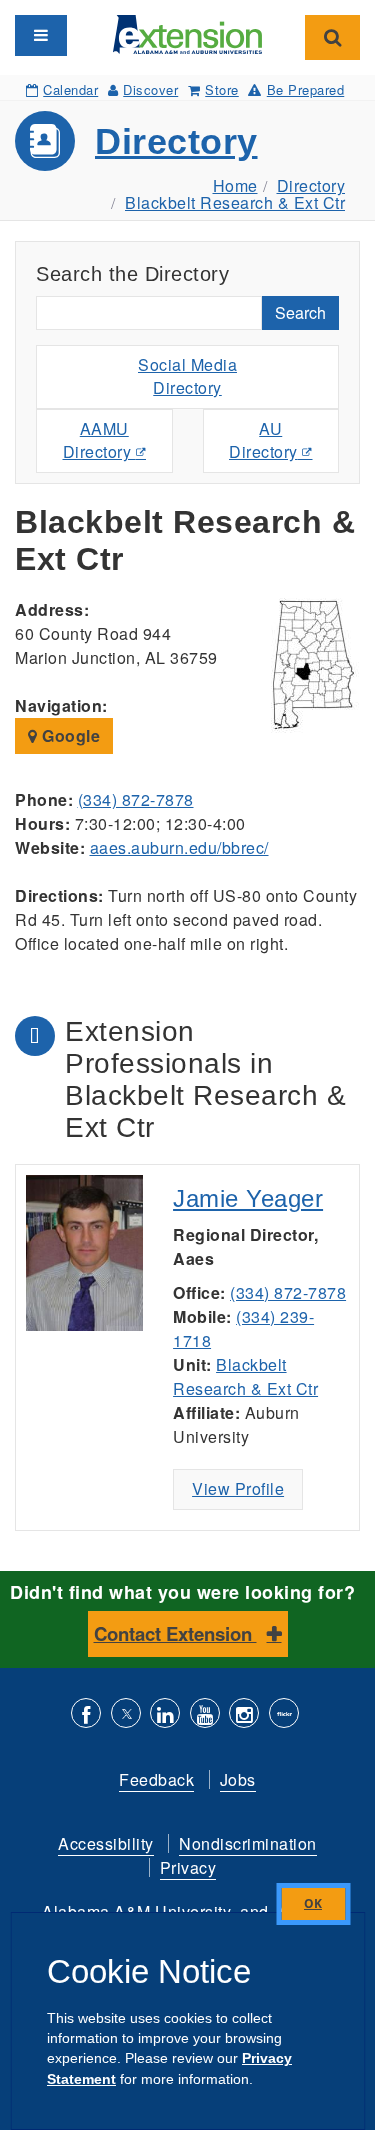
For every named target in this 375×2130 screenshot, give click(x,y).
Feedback (156, 1779)
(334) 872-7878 (136, 799)
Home (235, 185)
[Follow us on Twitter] (126, 1715)
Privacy (188, 1867)
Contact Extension (175, 1633)
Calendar (70, 89)
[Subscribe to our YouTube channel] (205, 1715)
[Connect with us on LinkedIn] (165, 1715)
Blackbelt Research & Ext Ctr (235, 202)
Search (300, 312)
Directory (176, 141)
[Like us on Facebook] (86, 1715)
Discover (150, 89)
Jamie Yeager (248, 1198)
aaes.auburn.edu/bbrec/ (179, 847)
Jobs (238, 1779)
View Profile (238, 1488)
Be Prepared (305, 89)
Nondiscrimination (248, 1843)
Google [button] (69, 735)
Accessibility (106, 1843)
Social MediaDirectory (187, 376)
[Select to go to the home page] (188, 32)
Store (222, 89)
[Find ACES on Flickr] (284, 1715)
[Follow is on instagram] (244, 1715)
